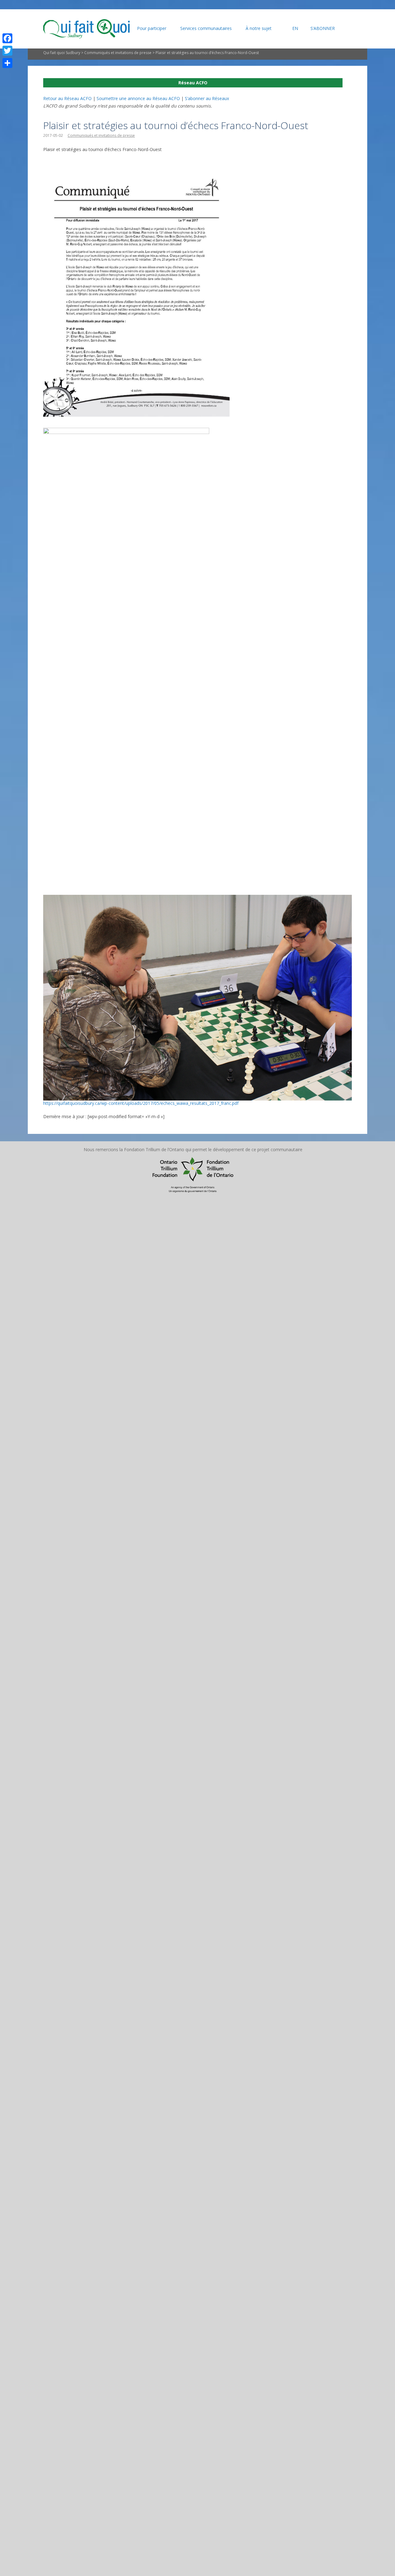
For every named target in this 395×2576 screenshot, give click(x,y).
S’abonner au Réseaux (207, 98)
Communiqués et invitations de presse (118, 53)
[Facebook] (7, 38)
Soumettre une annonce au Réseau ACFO (138, 98)
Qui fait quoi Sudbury (62, 53)
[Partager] (7, 63)
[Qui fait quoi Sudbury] (86, 29)
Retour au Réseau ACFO (67, 98)
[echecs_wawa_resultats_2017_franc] (136, 179)
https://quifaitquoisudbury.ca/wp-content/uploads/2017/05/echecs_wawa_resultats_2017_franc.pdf (141, 1103)
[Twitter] (7, 51)
